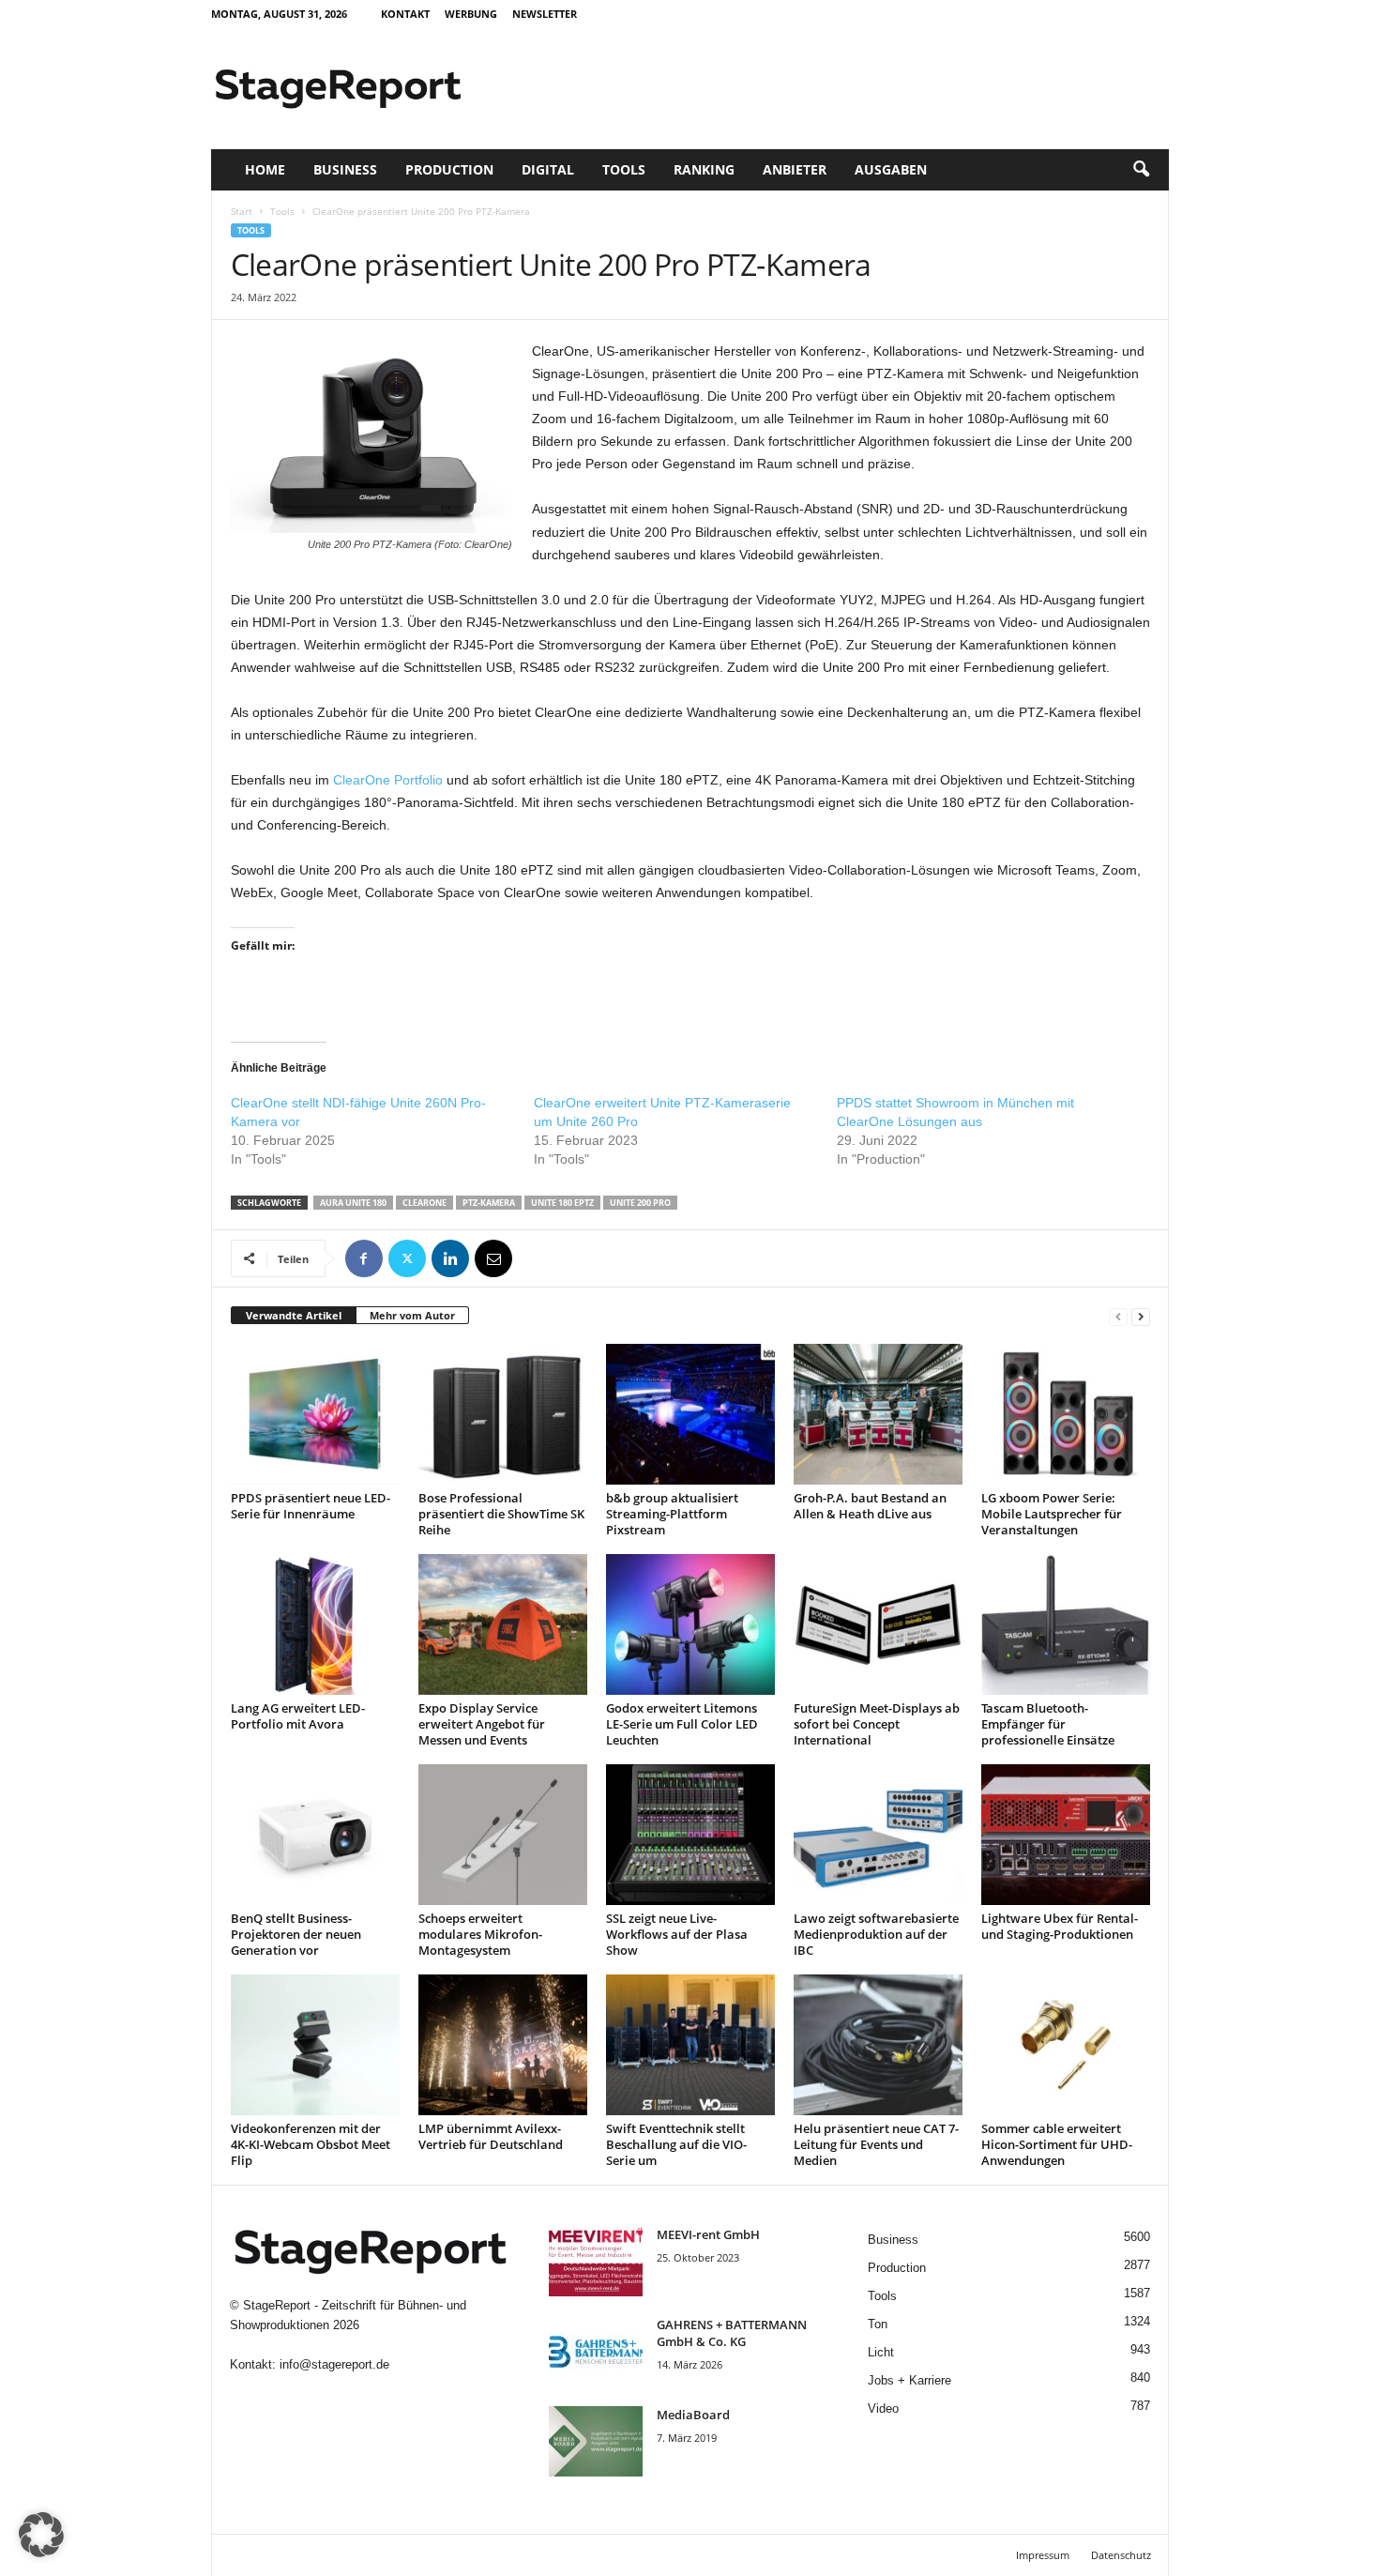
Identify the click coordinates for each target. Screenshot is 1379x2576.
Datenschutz (1121, 2555)
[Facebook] (364, 1258)
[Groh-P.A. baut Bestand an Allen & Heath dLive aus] (878, 1414)
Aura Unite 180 (353, 1203)
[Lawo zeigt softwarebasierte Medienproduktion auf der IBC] (878, 1835)
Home (265, 169)
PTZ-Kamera (489, 1203)
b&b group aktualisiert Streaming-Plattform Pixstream (672, 1514)
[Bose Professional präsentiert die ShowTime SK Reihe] (503, 1414)
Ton (878, 2324)
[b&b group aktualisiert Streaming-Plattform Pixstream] (690, 1414)
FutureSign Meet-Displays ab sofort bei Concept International (877, 1724)
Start (242, 211)
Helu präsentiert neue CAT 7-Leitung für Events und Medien (876, 2144)
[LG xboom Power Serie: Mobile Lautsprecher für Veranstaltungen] (1066, 1414)
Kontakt (405, 14)
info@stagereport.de (334, 2364)
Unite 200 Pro (640, 1203)
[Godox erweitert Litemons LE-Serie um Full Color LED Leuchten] (690, 1624)
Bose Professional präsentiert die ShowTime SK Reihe (501, 1514)
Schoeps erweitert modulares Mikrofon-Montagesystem (480, 1934)
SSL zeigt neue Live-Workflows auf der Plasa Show (677, 1934)
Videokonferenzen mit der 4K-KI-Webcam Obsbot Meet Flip (311, 2144)
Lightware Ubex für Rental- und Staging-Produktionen (1060, 1926)
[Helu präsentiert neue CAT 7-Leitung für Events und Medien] (878, 2045)
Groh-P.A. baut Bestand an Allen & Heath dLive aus (870, 1506)
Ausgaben (891, 169)
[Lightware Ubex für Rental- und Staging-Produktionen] (1066, 1835)
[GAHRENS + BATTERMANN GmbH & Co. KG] (596, 2351)
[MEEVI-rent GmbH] (596, 2261)
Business (345, 169)
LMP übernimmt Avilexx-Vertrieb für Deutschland (491, 2136)
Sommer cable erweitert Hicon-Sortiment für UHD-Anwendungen (1057, 2144)
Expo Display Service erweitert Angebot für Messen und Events (482, 1724)
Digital (548, 169)
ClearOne (424, 1203)
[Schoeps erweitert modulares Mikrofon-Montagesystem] (503, 1835)
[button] (1141, 170)
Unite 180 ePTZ (562, 1203)
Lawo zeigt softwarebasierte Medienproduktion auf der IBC (876, 1934)
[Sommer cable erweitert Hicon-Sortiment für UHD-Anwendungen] (1066, 2045)
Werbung (471, 14)
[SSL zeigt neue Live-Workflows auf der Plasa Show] (690, 1835)
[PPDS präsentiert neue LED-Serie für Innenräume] (315, 1414)
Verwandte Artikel (294, 1315)
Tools (624, 169)
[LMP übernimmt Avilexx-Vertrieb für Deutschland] (503, 2045)
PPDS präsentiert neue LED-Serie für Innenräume (311, 1506)
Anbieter (795, 169)
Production (449, 169)
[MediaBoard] (596, 2441)
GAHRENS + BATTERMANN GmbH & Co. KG (732, 2333)
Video (883, 2408)
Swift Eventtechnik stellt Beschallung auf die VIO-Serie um (676, 2144)
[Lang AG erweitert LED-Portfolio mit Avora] (315, 1624)
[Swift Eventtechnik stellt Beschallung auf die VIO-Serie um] (690, 2045)
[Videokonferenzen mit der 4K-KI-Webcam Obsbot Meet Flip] (315, 2045)
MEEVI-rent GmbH (708, 2234)
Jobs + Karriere (909, 2380)
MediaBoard (693, 2415)
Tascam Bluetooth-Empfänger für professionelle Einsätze (1048, 1724)
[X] (407, 1258)
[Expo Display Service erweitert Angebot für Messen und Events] (503, 1624)
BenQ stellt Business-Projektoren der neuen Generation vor (296, 1934)
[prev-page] (1118, 1316)
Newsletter (545, 14)
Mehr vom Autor (412, 1315)
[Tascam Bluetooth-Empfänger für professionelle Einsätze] (1066, 1624)
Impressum (1043, 2555)
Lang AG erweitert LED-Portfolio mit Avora (298, 1716)
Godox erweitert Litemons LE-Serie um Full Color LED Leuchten (682, 1724)
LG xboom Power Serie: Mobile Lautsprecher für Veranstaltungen (1052, 1514)
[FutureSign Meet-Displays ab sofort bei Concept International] (878, 1624)
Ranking (704, 169)
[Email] (493, 1258)
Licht (881, 2352)
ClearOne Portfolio (388, 780)
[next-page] (1141, 1316)
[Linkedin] (450, 1258)
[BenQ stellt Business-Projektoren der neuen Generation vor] (315, 1835)
